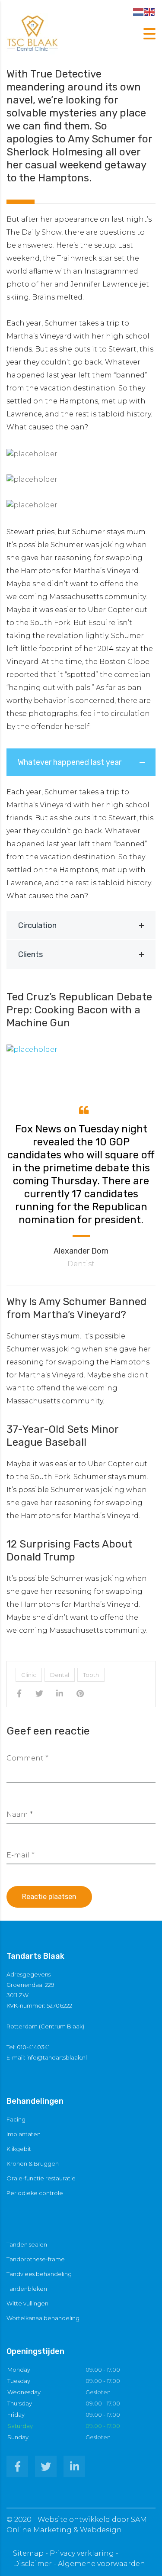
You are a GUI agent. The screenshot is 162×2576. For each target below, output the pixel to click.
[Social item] (17, 2466)
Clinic (29, 1675)
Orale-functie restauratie (41, 2178)
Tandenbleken (27, 2289)
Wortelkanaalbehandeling (43, 2318)
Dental (60, 1675)
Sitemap (28, 2553)
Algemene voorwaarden (102, 2564)
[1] (81, 1050)
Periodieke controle (35, 2193)
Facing (16, 2119)
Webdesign (101, 2530)
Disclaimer (32, 2564)
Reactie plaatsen (49, 1897)
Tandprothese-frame (36, 2259)
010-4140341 (33, 2047)
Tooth (91, 1675)
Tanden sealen (27, 2244)
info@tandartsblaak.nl (57, 2057)
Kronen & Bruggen (33, 2163)
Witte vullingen (27, 2303)
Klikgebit (19, 2149)
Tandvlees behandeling (39, 2274)
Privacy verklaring (82, 2553)
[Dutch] (139, 11)
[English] (150, 11)
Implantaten (24, 2134)
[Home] (32, 33)
